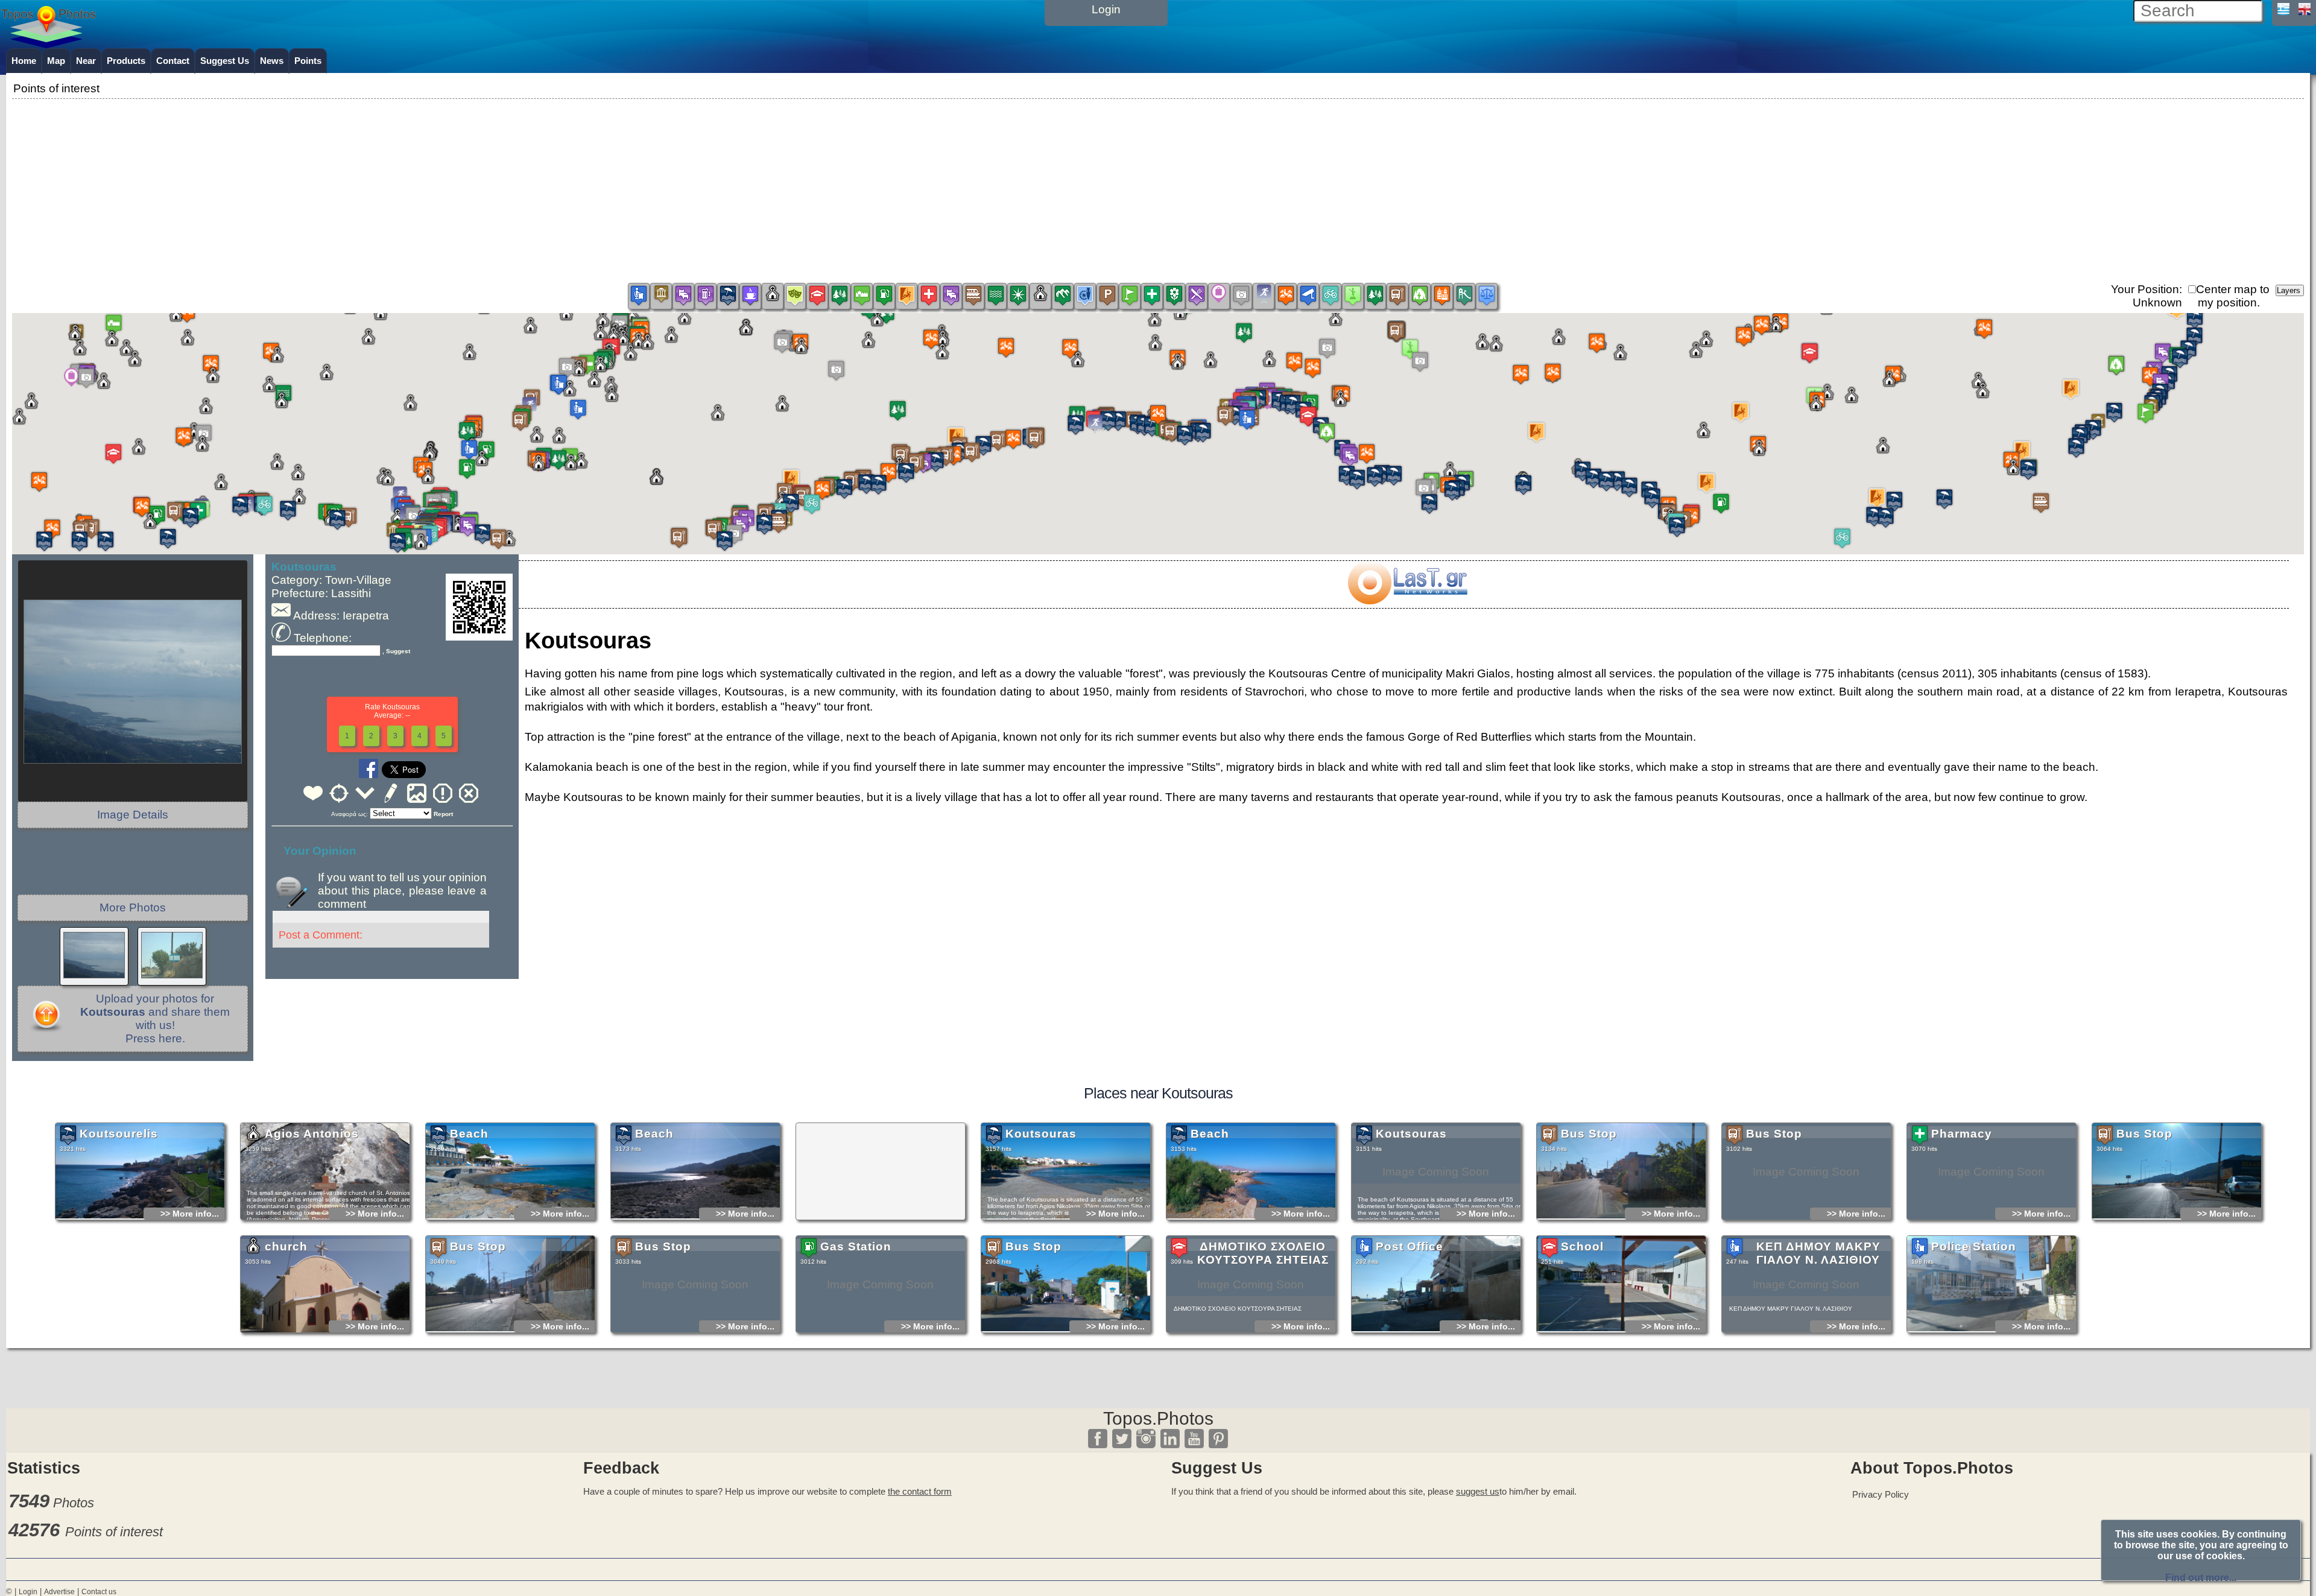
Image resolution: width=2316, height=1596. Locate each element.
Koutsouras (1041, 1134)
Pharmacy (1962, 1134)
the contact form (920, 1491)
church (286, 1246)
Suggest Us (225, 61)
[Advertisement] (1158, 186)
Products (126, 61)
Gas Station (856, 1246)
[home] (48, 44)
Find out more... (2201, 1578)
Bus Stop (1589, 1134)
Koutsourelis (119, 1134)
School (1582, 1246)
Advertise (59, 1592)
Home (24, 61)
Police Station (1974, 1246)
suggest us (1478, 1491)
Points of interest (114, 1532)
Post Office (1410, 1246)
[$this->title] (1407, 600)
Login (28, 1592)
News (272, 61)
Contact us (99, 1592)
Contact (173, 61)
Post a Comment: (321, 935)
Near (86, 61)
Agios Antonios (312, 1134)
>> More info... (190, 1214)
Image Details (133, 815)
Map (56, 61)
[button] (1158, 423)
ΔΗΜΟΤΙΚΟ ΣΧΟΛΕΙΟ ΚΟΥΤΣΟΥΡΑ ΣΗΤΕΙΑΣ (1263, 1253)
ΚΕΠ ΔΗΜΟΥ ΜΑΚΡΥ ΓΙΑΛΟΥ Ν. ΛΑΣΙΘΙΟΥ (1818, 1253)
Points (308, 61)
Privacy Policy (1881, 1494)
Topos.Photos (1158, 1418)
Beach (469, 1134)
